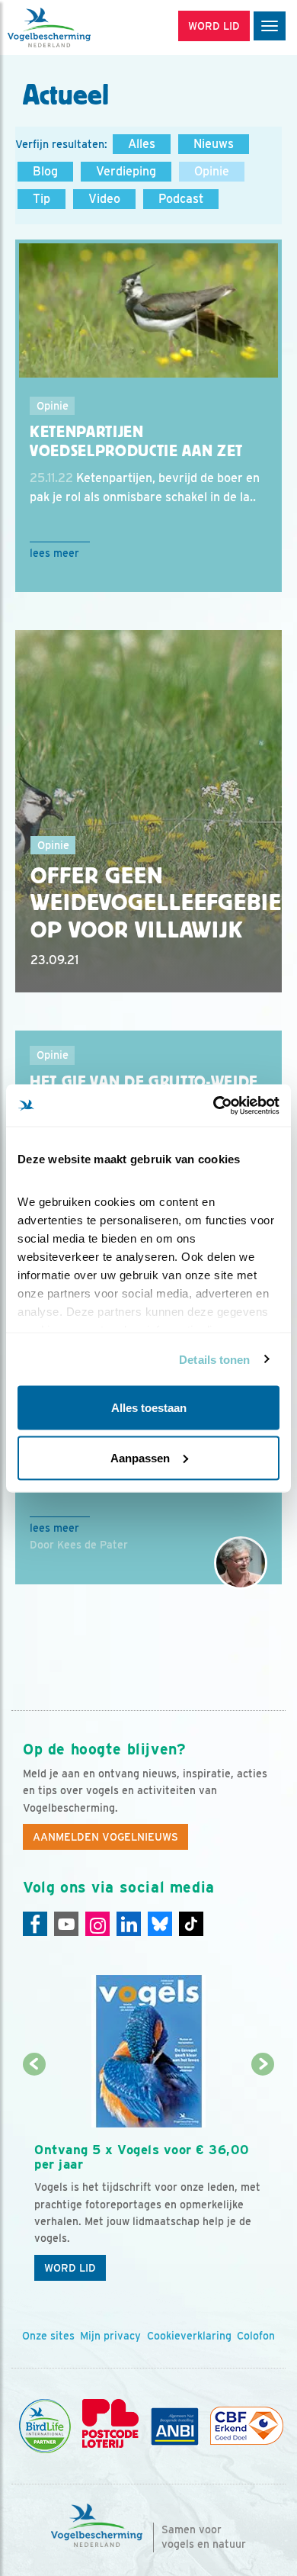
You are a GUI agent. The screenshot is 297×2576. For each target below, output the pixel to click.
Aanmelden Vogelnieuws (105, 1837)
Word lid (70, 2268)
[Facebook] (35, 1924)
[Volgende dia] (263, 2177)
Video (104, 199)
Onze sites (48, 2336)
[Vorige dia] (34, 2177)
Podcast (181, 199)
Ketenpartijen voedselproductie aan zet (136, 441)
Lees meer (54, 553)
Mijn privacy (110, 2336)
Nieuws (214, 144)
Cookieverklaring (189, 2336)
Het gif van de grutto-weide (144, 1082)
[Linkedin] (129, 1924)
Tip (42, 199)
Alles (142, 144)
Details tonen (214, 1359)
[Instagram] (97, 1924)
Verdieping (126, 171)
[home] (76, 27)
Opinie (212, 171)
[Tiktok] (191, 1924)
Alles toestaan (149, 1408)
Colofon (256, 2336)
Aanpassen (140, 1457)
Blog (45, 171)
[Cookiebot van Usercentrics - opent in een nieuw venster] (214, 1105)
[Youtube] (66, 1924)
